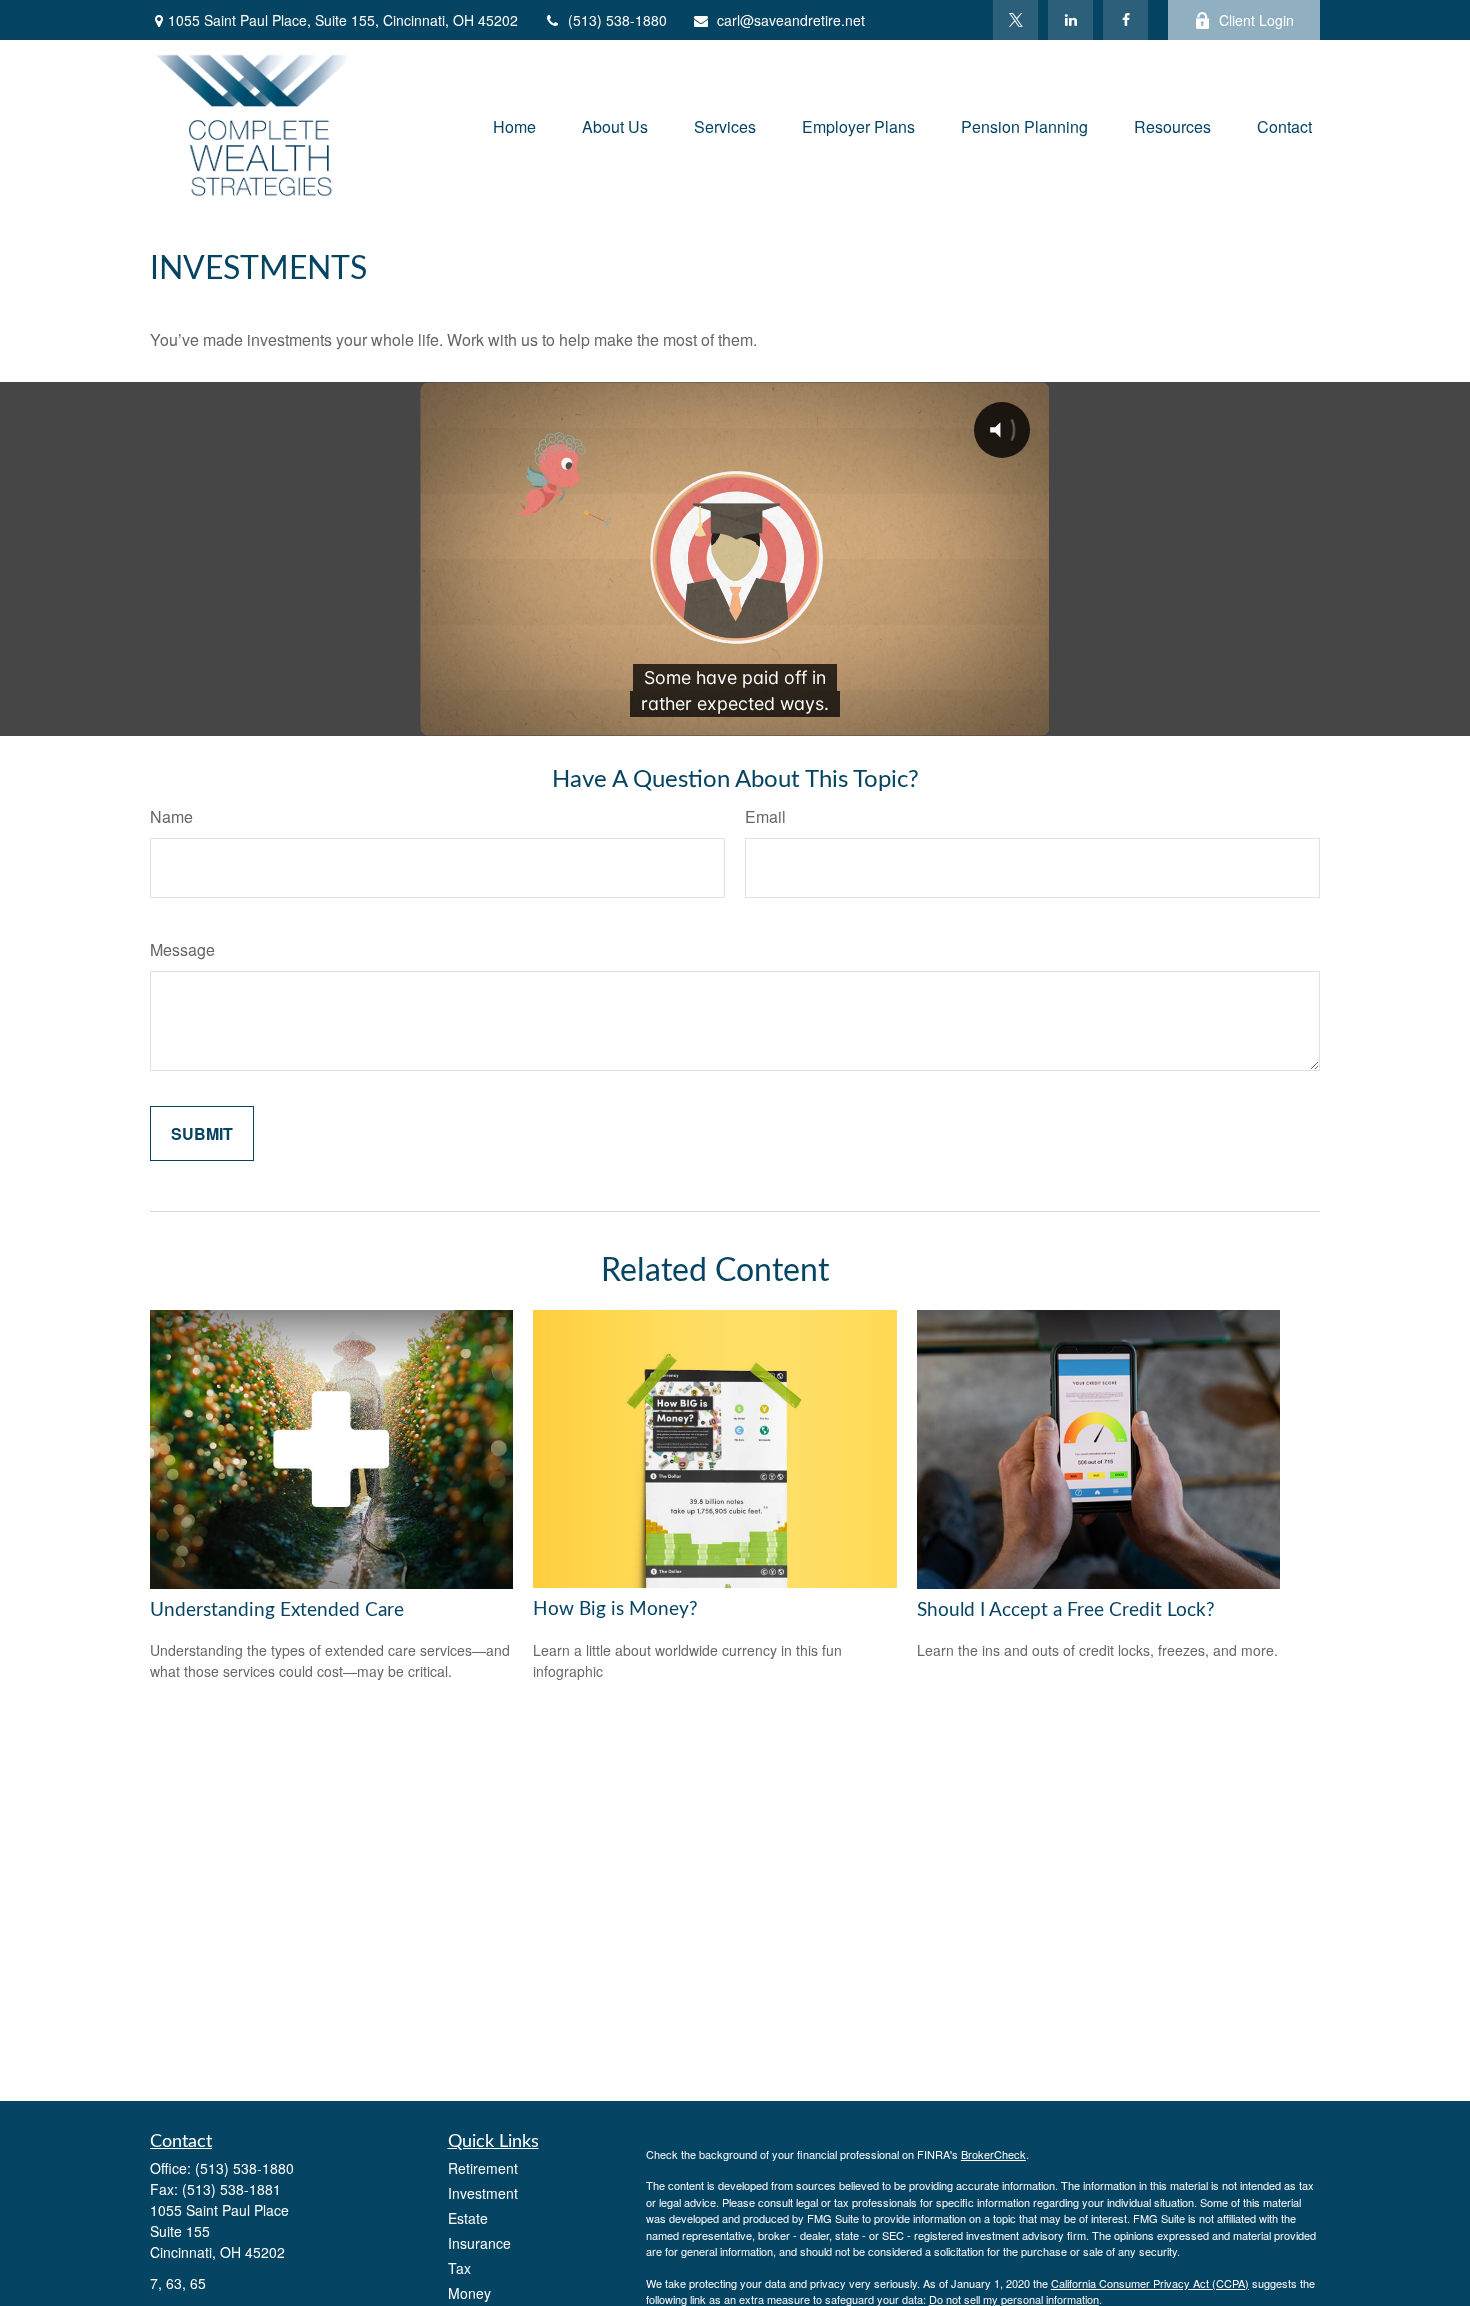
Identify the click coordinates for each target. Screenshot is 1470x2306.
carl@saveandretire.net (791, 20)
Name (171, 816)
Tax (459, 2268)
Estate (468, 2218)
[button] (514, 124)
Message (182, 949)
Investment (483, 2193)
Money (469, 2293)
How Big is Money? (615, 1609)
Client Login (1256, 20)
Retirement (483, 2168)
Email (765, 816)
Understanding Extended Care (277, 1610)
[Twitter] (1015, 20)
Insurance (479, 2243)
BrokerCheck (993, 2154)
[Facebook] (1125, 20)
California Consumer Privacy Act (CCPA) (1150, 2283)
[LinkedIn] (1070, 20)
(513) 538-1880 (617, 20)
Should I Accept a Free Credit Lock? (1066, 1610)
